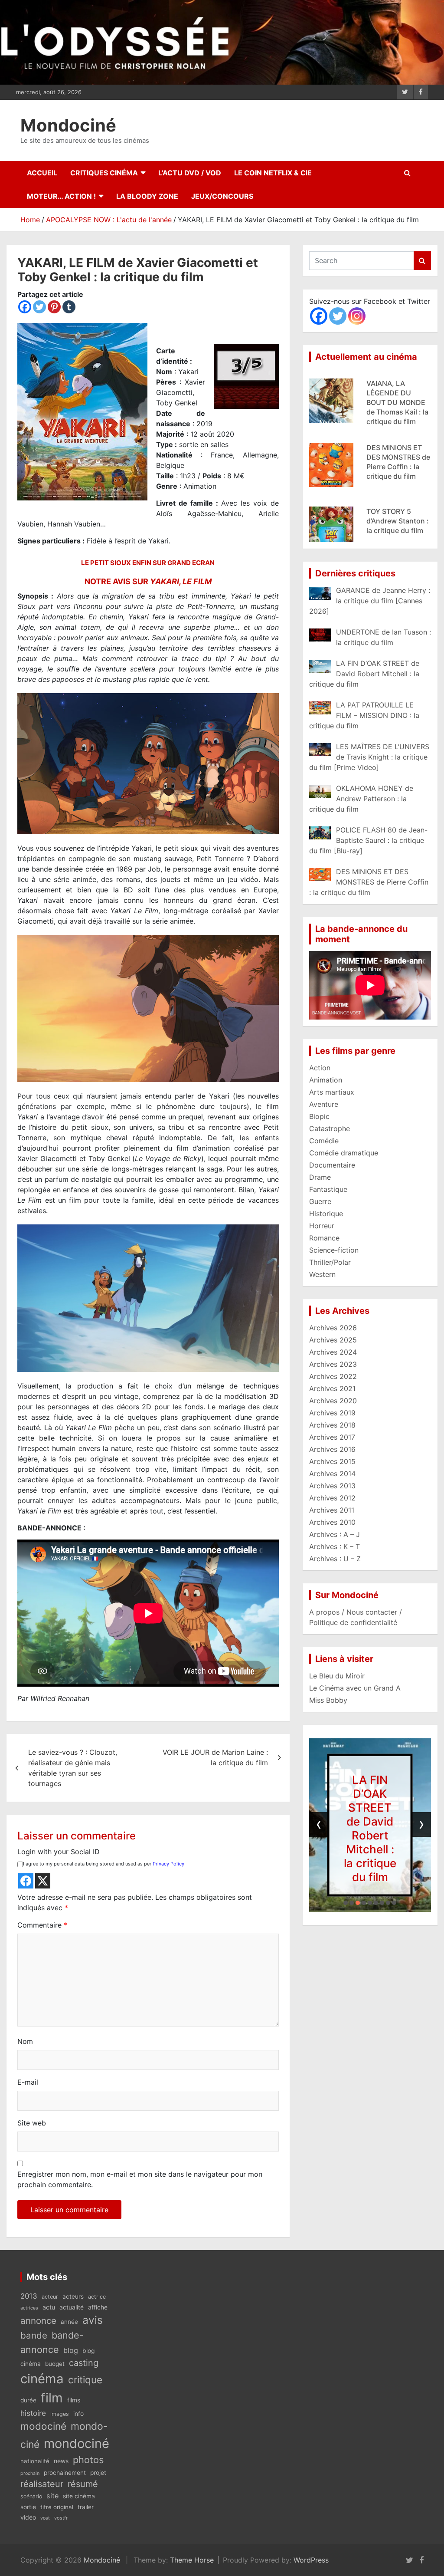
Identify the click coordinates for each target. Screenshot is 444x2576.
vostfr (61, 2518)
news (61, 2461)
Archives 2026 (333, 1328)
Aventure (324, 1104)
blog (71, 2350)
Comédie (324, 1141)
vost (45, 2518)
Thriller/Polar (330, 1262)
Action (320, 1068)
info (78, 2414)
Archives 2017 (332, 1437)
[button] (346, 1903)
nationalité (35, 2461)
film (52, 2398)
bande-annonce (52, 2342)
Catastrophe (330, 1128)
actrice (97, 2297)
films (74, 2400)
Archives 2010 (332, 1522)
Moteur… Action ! (61, 196)
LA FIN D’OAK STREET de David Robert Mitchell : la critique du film (370, 1828)
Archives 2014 (332, 1474)
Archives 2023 (333, 1364)
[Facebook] (25, 307)
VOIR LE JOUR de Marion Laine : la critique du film (215, 1757)
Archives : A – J (335, 1534)
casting (84, 2363)
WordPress (311, 2560)
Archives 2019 (332, 1413)
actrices (29, 2308)
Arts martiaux (332, 1092)
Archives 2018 (332, 1425)
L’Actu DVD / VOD (190, 173)
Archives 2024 (333, 1352)
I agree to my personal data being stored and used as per (104, 1864)
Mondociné (68, 125)
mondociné (77, 2443)
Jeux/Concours (222, 196)
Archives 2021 (332, 1388)
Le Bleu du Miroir (337, 1676)
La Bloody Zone (147, 196)
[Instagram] (357, 316)
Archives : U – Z (335, 1559)
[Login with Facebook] (26, 1881)
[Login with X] (43, 1881)
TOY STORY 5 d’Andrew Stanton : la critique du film (398, 453)
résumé (83, 2484)
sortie (28, 2507)
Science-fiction (334, 1250)
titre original (57, 2507)
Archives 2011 (332, 1510)
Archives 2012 (332, 1498)
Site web (32, 2123)
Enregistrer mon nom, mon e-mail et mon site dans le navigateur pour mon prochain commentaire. (140, 2179)
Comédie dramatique (344, 1153)
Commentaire (42, 1925)
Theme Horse (192, 2560)
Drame (320, 1177)
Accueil (42, 173)
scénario (31, 2496)
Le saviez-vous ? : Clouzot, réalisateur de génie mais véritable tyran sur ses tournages (73, 1768)
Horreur (322, 1226)
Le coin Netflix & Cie (273, 173)
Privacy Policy (168, 1864)
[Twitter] (39, 307)
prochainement (65, 2473)
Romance (324, 1238)
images (60, 2414)
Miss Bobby (328, 1700)
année (69, 2322)
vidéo (28, 2517)
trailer (86, 2507)
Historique (326, 1214)
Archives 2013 (332, 1486)
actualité (72, 2307)
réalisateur (42, 2484)
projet (98, 2473)
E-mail (28, 2082)
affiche (98, 2307)
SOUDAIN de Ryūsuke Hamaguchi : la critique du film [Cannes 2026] (391, 526)
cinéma (42, 2379)
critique (85, 2380)
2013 (29, 2296)
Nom (25, 2041)
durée (28, 2400)
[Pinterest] (54, 307)
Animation (326, 1080)
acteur (50, 2297)
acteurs (73, 2296)
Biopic (319, 1116)
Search (422, 261)
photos (88, 2460)
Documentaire (332, 1165)
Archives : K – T (335, 1546)
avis (93, 2320)
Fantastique (328, 1189)
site (52, 2496)
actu (49, 2307)
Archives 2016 (332, 1449)
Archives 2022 (333, 1376)
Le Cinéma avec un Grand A (355, 1688)
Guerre (320, 1201)
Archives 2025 (333, 1340)
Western (322, 1274)
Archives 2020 (333, 1401)
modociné (43, 2426)
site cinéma (79, 2496)
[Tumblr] (69, 307)
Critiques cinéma (104, 173)
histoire (33, 2413)
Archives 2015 (332, 1461)
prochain (30, 2473)
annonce (38, 2321)
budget (55, 2364)
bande (34, 2335)
